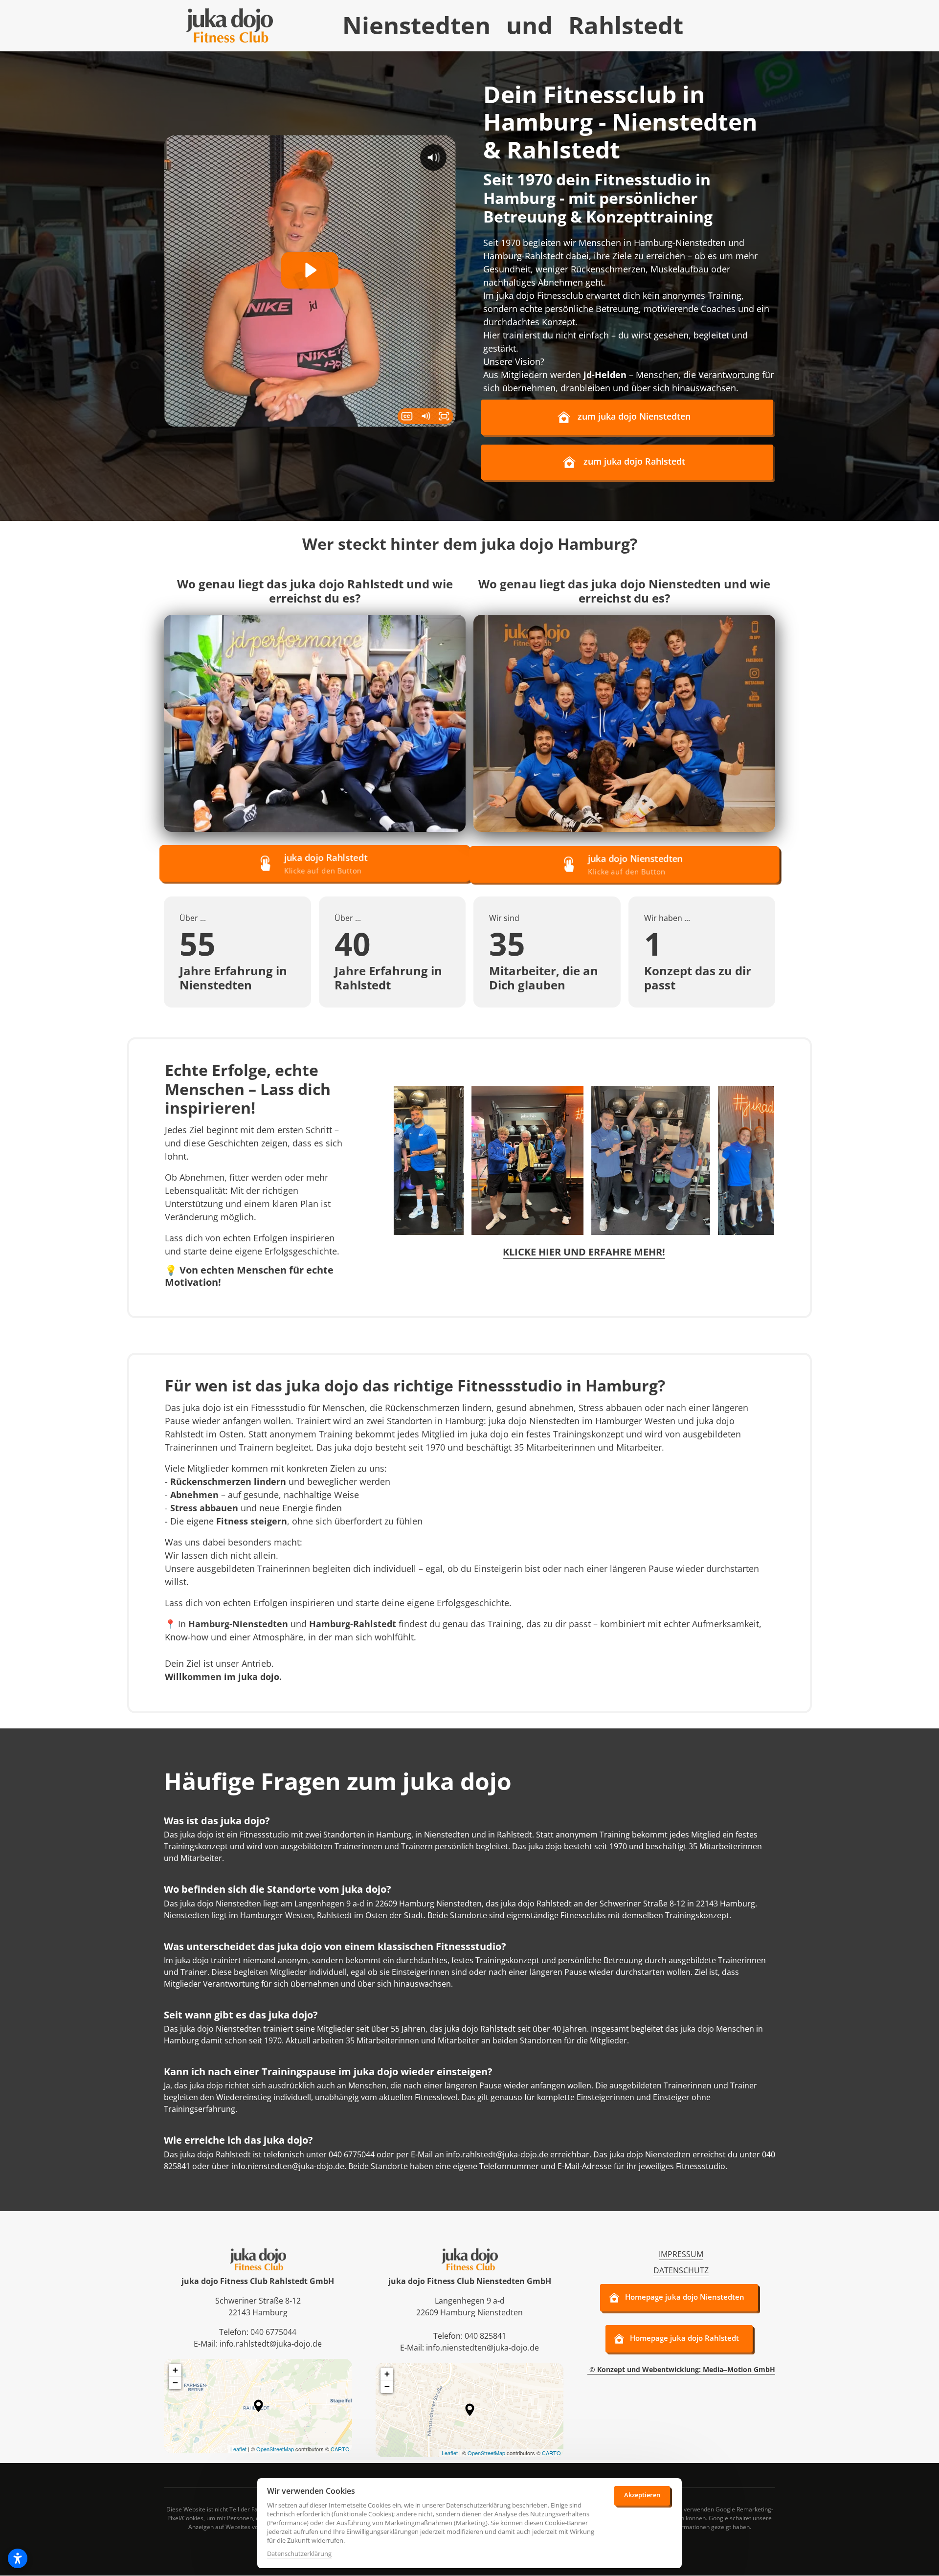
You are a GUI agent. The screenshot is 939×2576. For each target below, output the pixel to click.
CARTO (340, 2449)
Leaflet (238, 2449)
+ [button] (175, 2370)
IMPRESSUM (681, 2254)
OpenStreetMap (275, 2449)
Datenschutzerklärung (299, 2554)
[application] (258, 2406)
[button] (258, 2406)
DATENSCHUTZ (681, 2270)
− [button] (175, 2383)
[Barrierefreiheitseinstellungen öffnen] (18, 2558)
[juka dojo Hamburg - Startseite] (230, 25)
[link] (315, 723)
